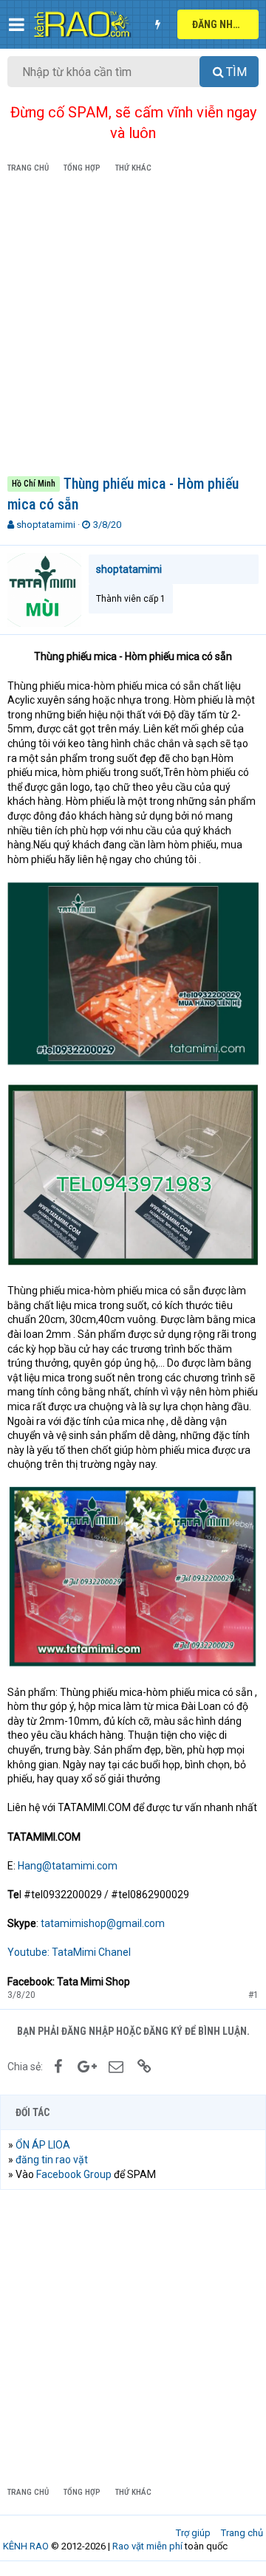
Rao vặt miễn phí (147, 2546)
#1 (253, 1995)
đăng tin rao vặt (52, 2160)
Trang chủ (242, 2533)
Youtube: (28, 1952)
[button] (17, 24)
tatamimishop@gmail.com (103, 1923)
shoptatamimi (46, 525)
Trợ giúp (193, 2533)
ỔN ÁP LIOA (43, 2145)
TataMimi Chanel (91, 1952)
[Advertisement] (133, 327)
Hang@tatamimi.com (68, 1866)
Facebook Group (74, 2174)
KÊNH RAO (26, 2546)
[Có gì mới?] (157, 24)
